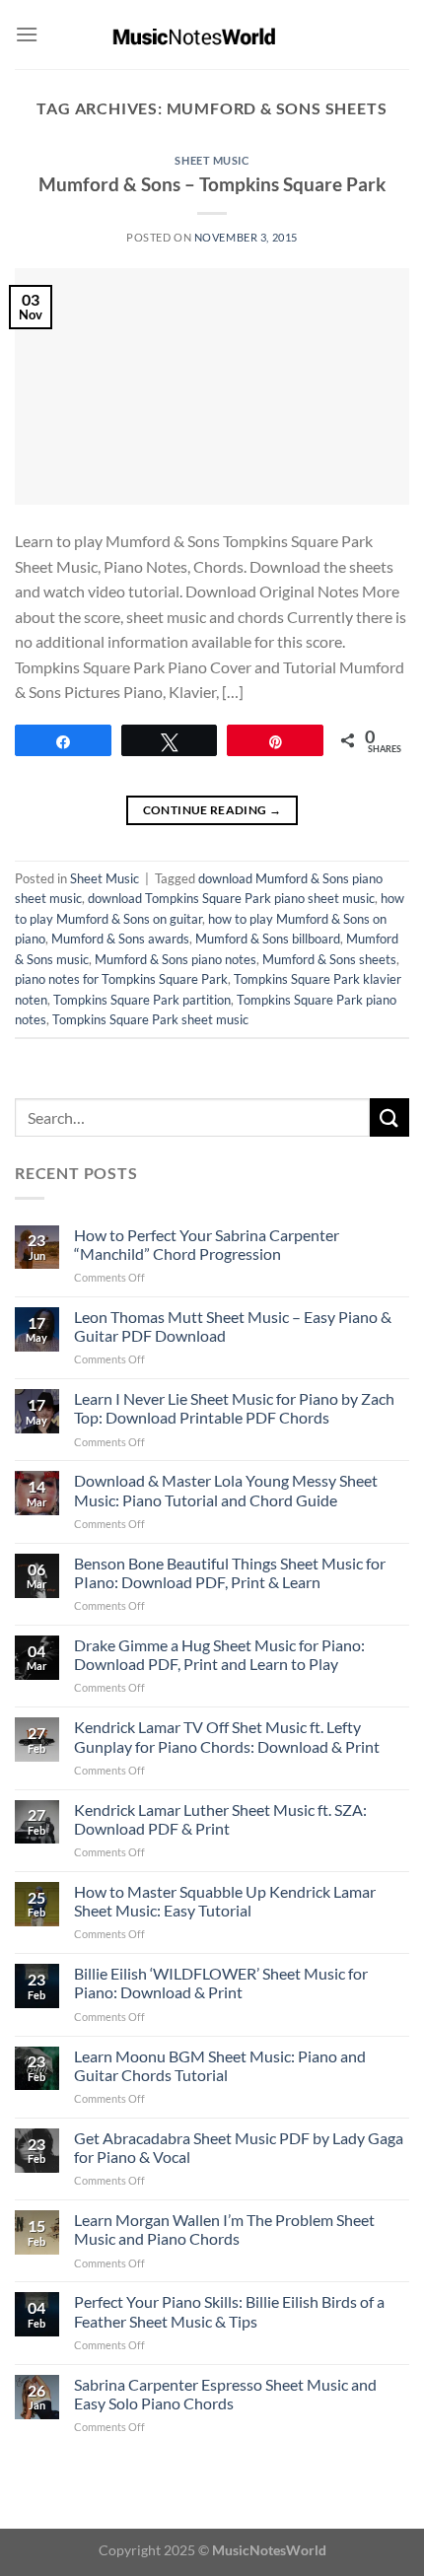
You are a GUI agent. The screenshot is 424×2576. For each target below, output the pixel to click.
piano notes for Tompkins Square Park (121, 979)
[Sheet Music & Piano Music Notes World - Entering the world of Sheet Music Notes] (212, 35)
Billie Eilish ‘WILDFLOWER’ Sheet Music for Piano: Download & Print (221, 1983)
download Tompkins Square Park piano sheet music (231, 898)
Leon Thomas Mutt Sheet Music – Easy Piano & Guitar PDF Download (233, 1326)
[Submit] (389, 1117)
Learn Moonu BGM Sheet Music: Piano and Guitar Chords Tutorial (220, 2065)
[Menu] (27, 34)
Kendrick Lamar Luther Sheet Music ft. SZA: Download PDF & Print (220, 1819)
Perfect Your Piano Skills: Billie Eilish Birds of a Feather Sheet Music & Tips (229, 2311)
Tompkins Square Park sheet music (150, 1019)
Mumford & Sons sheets (329, 959)
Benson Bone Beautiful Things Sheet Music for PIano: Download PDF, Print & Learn (230, 1572)
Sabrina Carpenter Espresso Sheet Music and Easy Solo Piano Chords (225, 2394)
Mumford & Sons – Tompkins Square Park (212, 184)
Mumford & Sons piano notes (176, 959)
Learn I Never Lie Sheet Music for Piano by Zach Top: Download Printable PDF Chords (234, 1408)
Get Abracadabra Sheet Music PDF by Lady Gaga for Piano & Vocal (239, 2147)
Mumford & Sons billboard (268, 939)
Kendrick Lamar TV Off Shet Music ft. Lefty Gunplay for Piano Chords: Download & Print (227, 1736)
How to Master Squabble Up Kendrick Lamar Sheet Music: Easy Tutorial (225, 1901)
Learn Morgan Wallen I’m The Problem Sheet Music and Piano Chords (224, 2229)
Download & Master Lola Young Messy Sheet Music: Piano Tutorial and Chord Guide (226, 1490)
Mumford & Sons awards (120, 939)
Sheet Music (212, 160)
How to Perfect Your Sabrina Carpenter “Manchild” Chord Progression (207, 1244)
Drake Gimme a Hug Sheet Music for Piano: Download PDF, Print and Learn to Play (219, 1654)
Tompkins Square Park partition (142, 1000)
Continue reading (212, 810)
